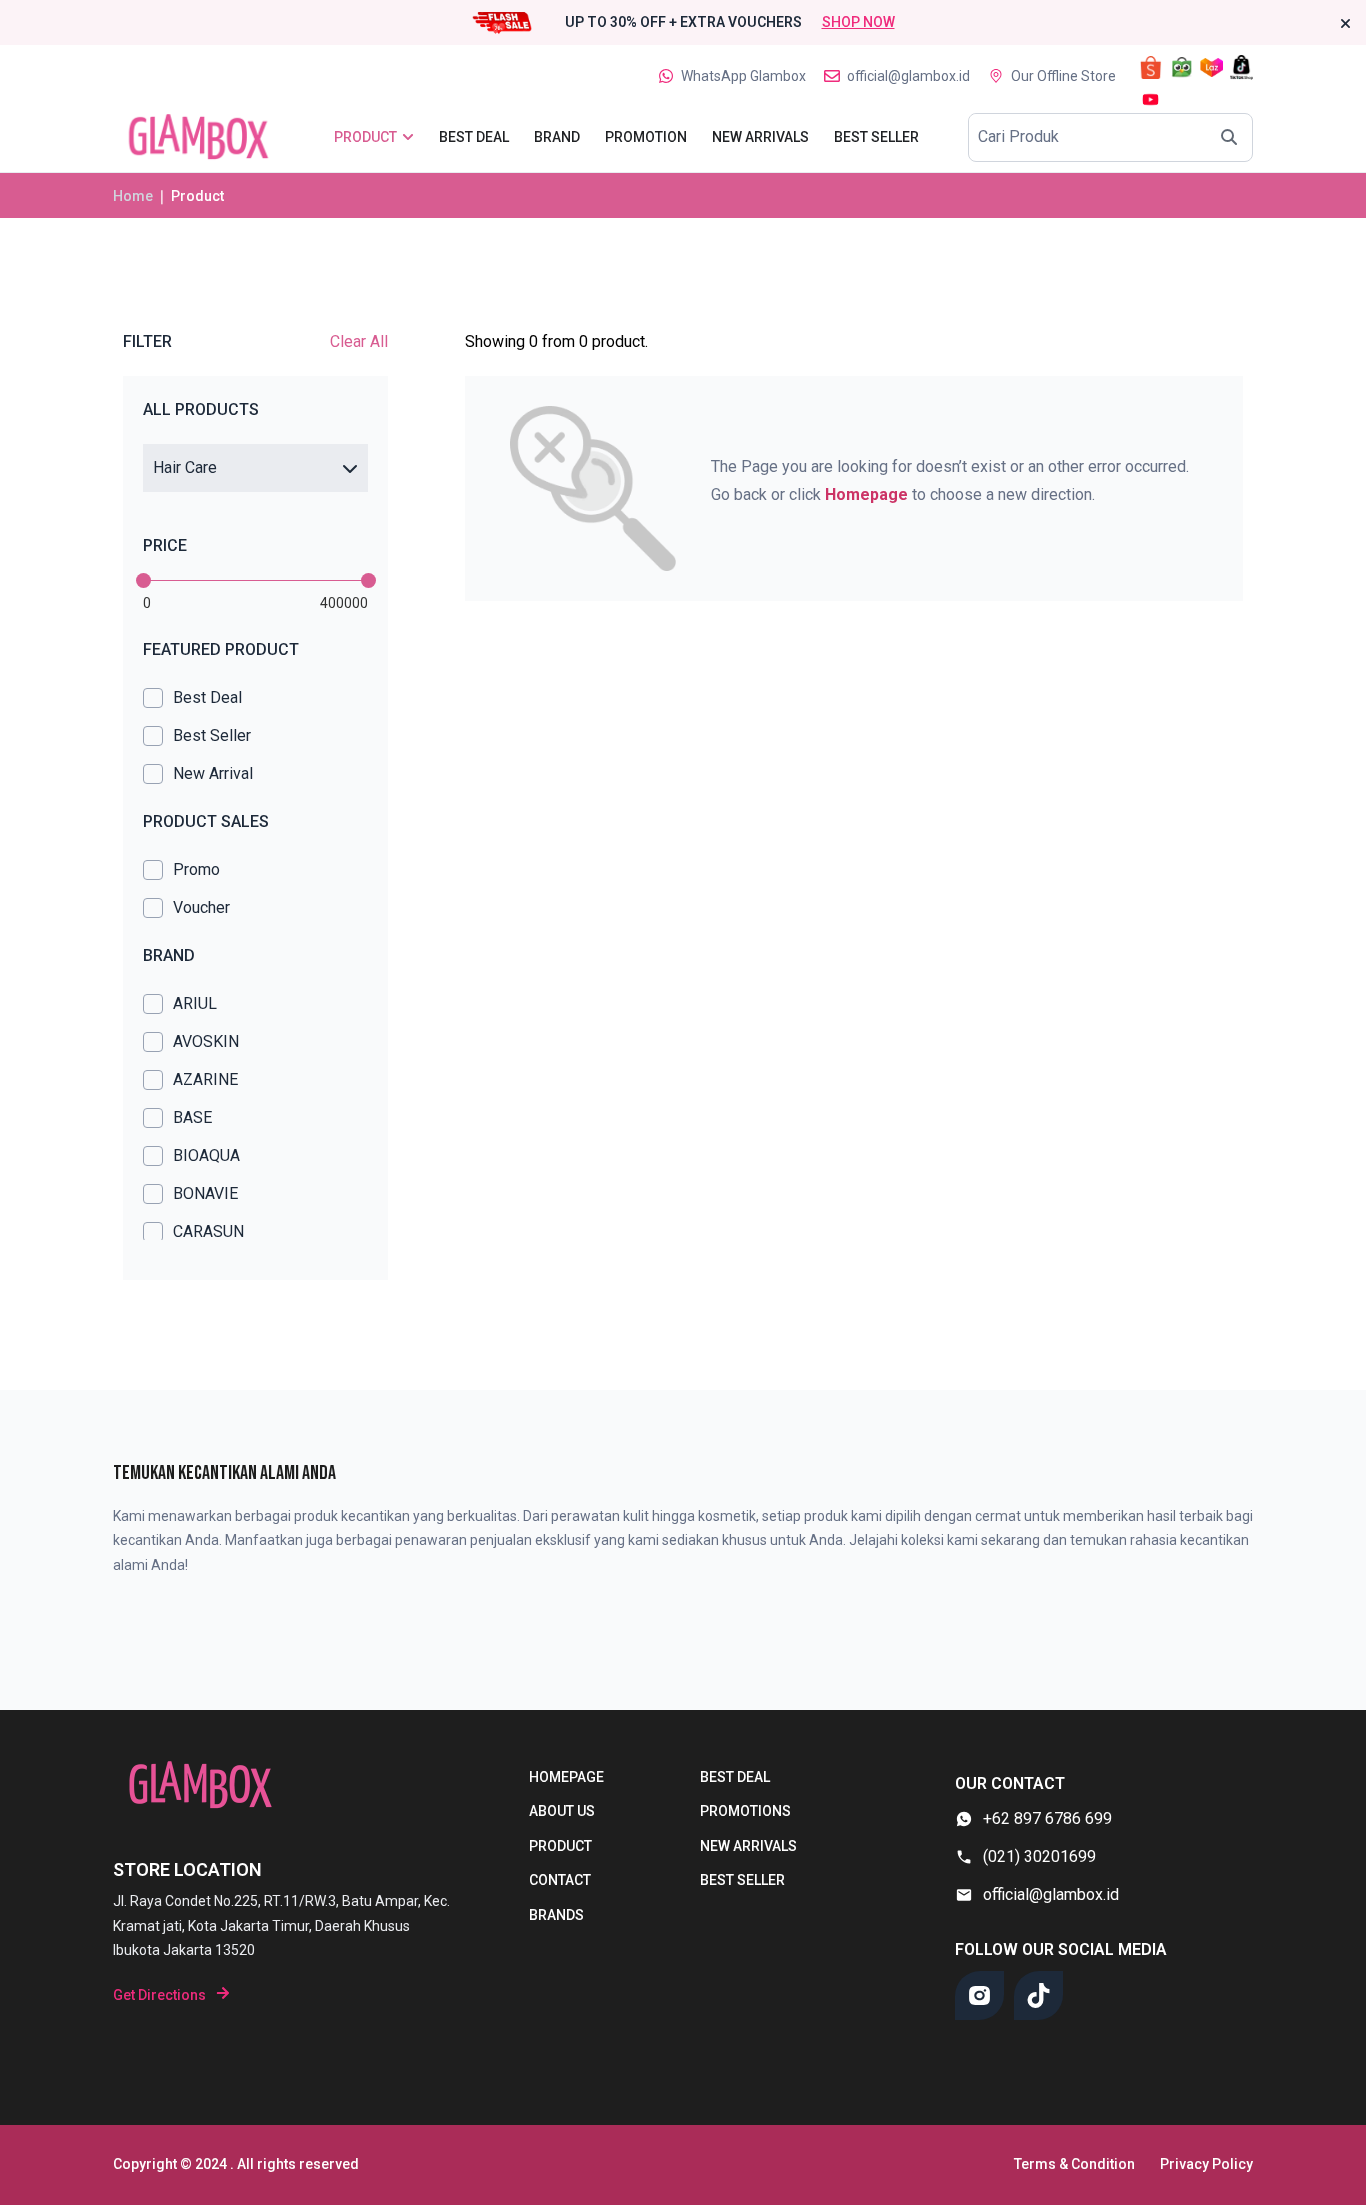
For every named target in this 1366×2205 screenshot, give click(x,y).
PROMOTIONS (745, 1811)
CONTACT (560, 1880)
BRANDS (556, 1915)
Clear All (359, 341)
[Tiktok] (1038, 1995)
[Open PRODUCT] (408, 137)
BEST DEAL (735, 1777)
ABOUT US (562, 1811)
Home (133, 196)
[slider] (143, 580)
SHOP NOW (858, 22)
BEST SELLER (742, 1880)
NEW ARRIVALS (748, 1846)
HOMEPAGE (566, 1777)
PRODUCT (560, 1846)
